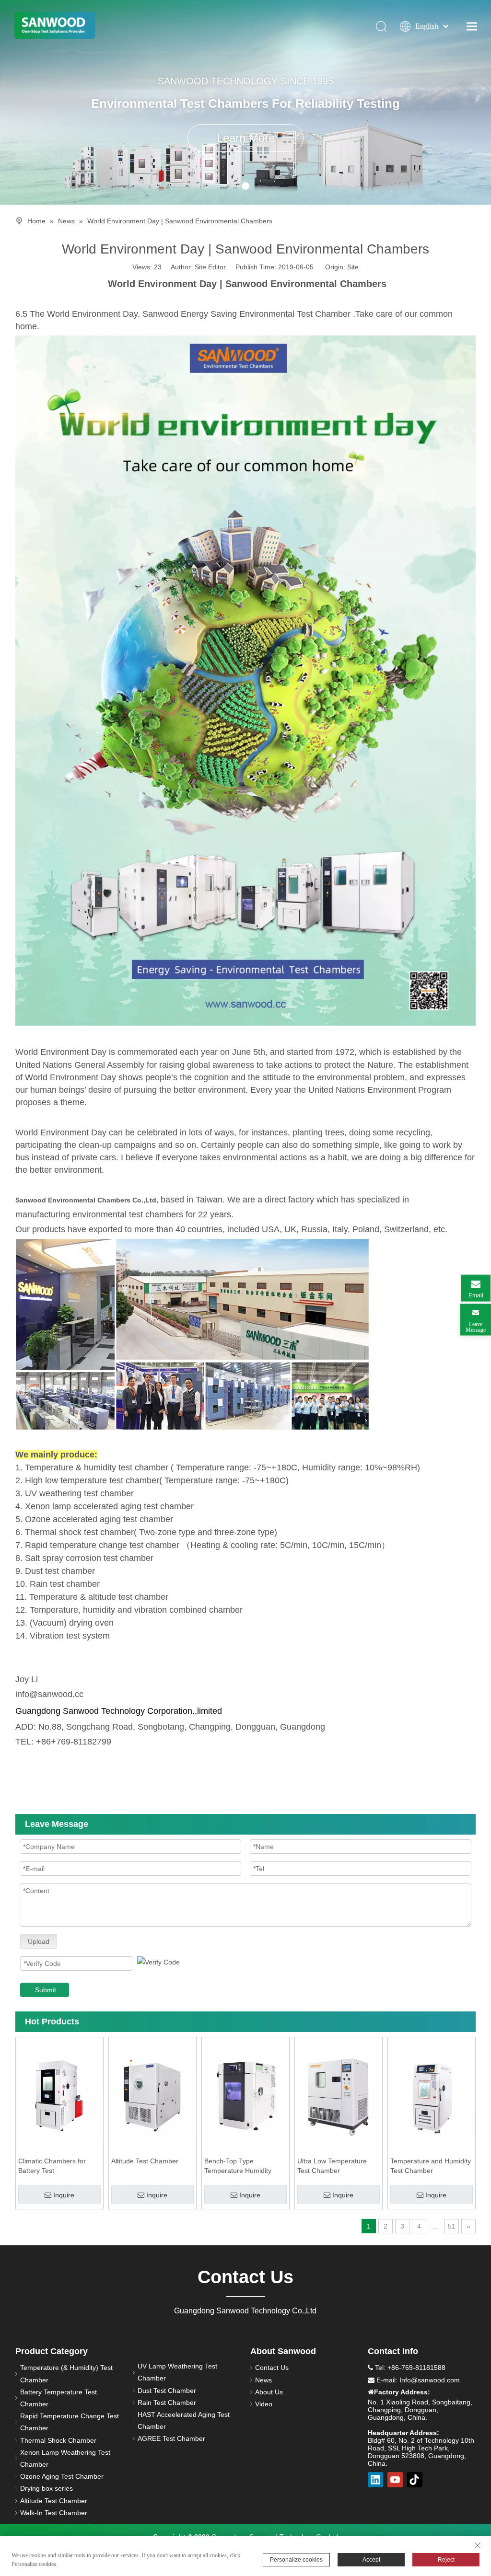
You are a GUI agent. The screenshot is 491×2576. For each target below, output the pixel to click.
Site (353, 267)
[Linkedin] (375, 2480)
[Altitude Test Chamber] (152, 2095)
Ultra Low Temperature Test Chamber (332, 2166)
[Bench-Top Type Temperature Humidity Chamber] (245, 2095)
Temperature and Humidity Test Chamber (431, 2166)
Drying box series (47, 2488)
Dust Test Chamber (167, 2391)
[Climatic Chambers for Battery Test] (59, 2095)
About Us (269, 2392)
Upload (39, 1941)
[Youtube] (395, 2480)
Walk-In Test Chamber (54, 2513)
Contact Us (272, 2368)
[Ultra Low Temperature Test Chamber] (339, 2095)
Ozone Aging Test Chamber (62, 2476)
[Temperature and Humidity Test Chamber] (432, 2095)
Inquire (64, 2195)
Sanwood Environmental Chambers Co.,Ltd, (87, 1200)
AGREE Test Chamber (171, 2438)
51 (452, 2226)
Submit (46, 1990)
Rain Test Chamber (167, 2403)
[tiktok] (415, 2480)
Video (264, 2404)
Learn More (246, 138)
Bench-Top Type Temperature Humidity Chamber (238, 2166)
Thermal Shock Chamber (58, 2440)
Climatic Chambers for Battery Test (52, 2166)
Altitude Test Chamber (145, 2161)
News (263, 2380)
